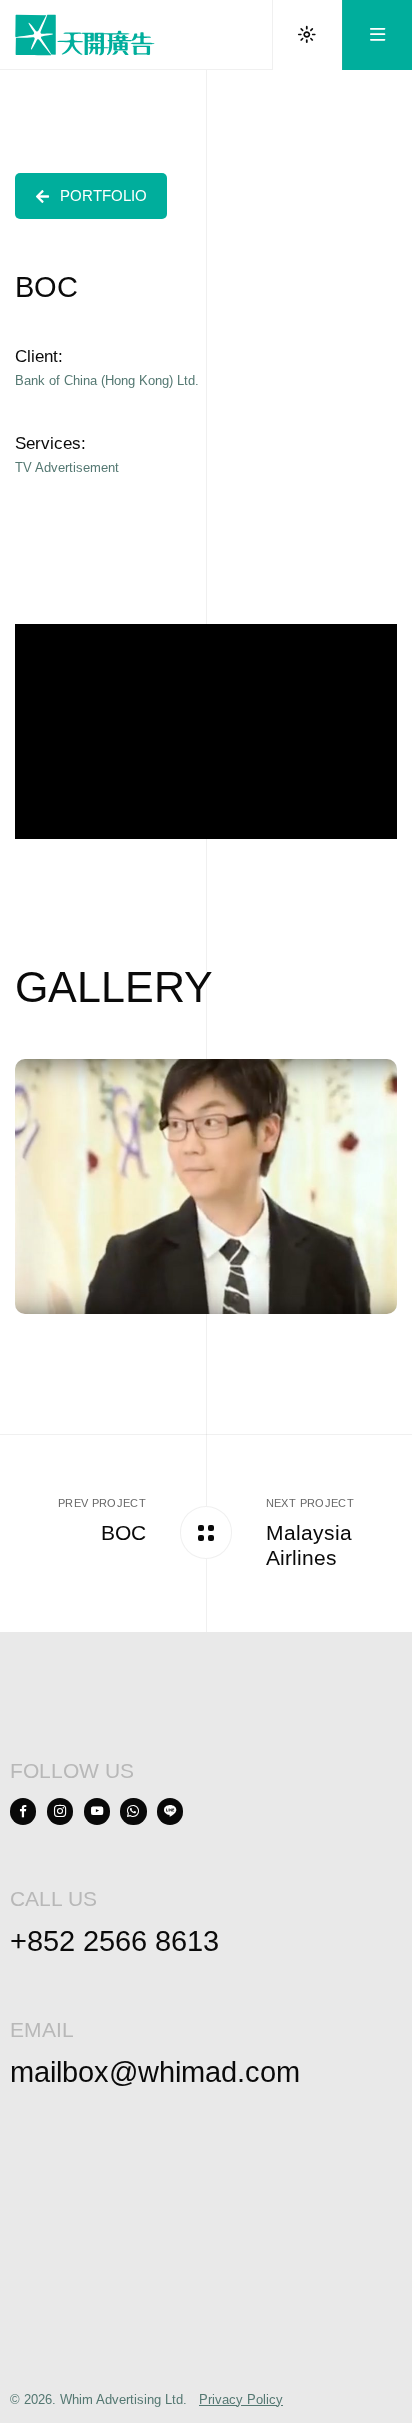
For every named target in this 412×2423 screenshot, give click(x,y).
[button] (91, 196)
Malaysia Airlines (309, 1545)
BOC (123, 1532)
